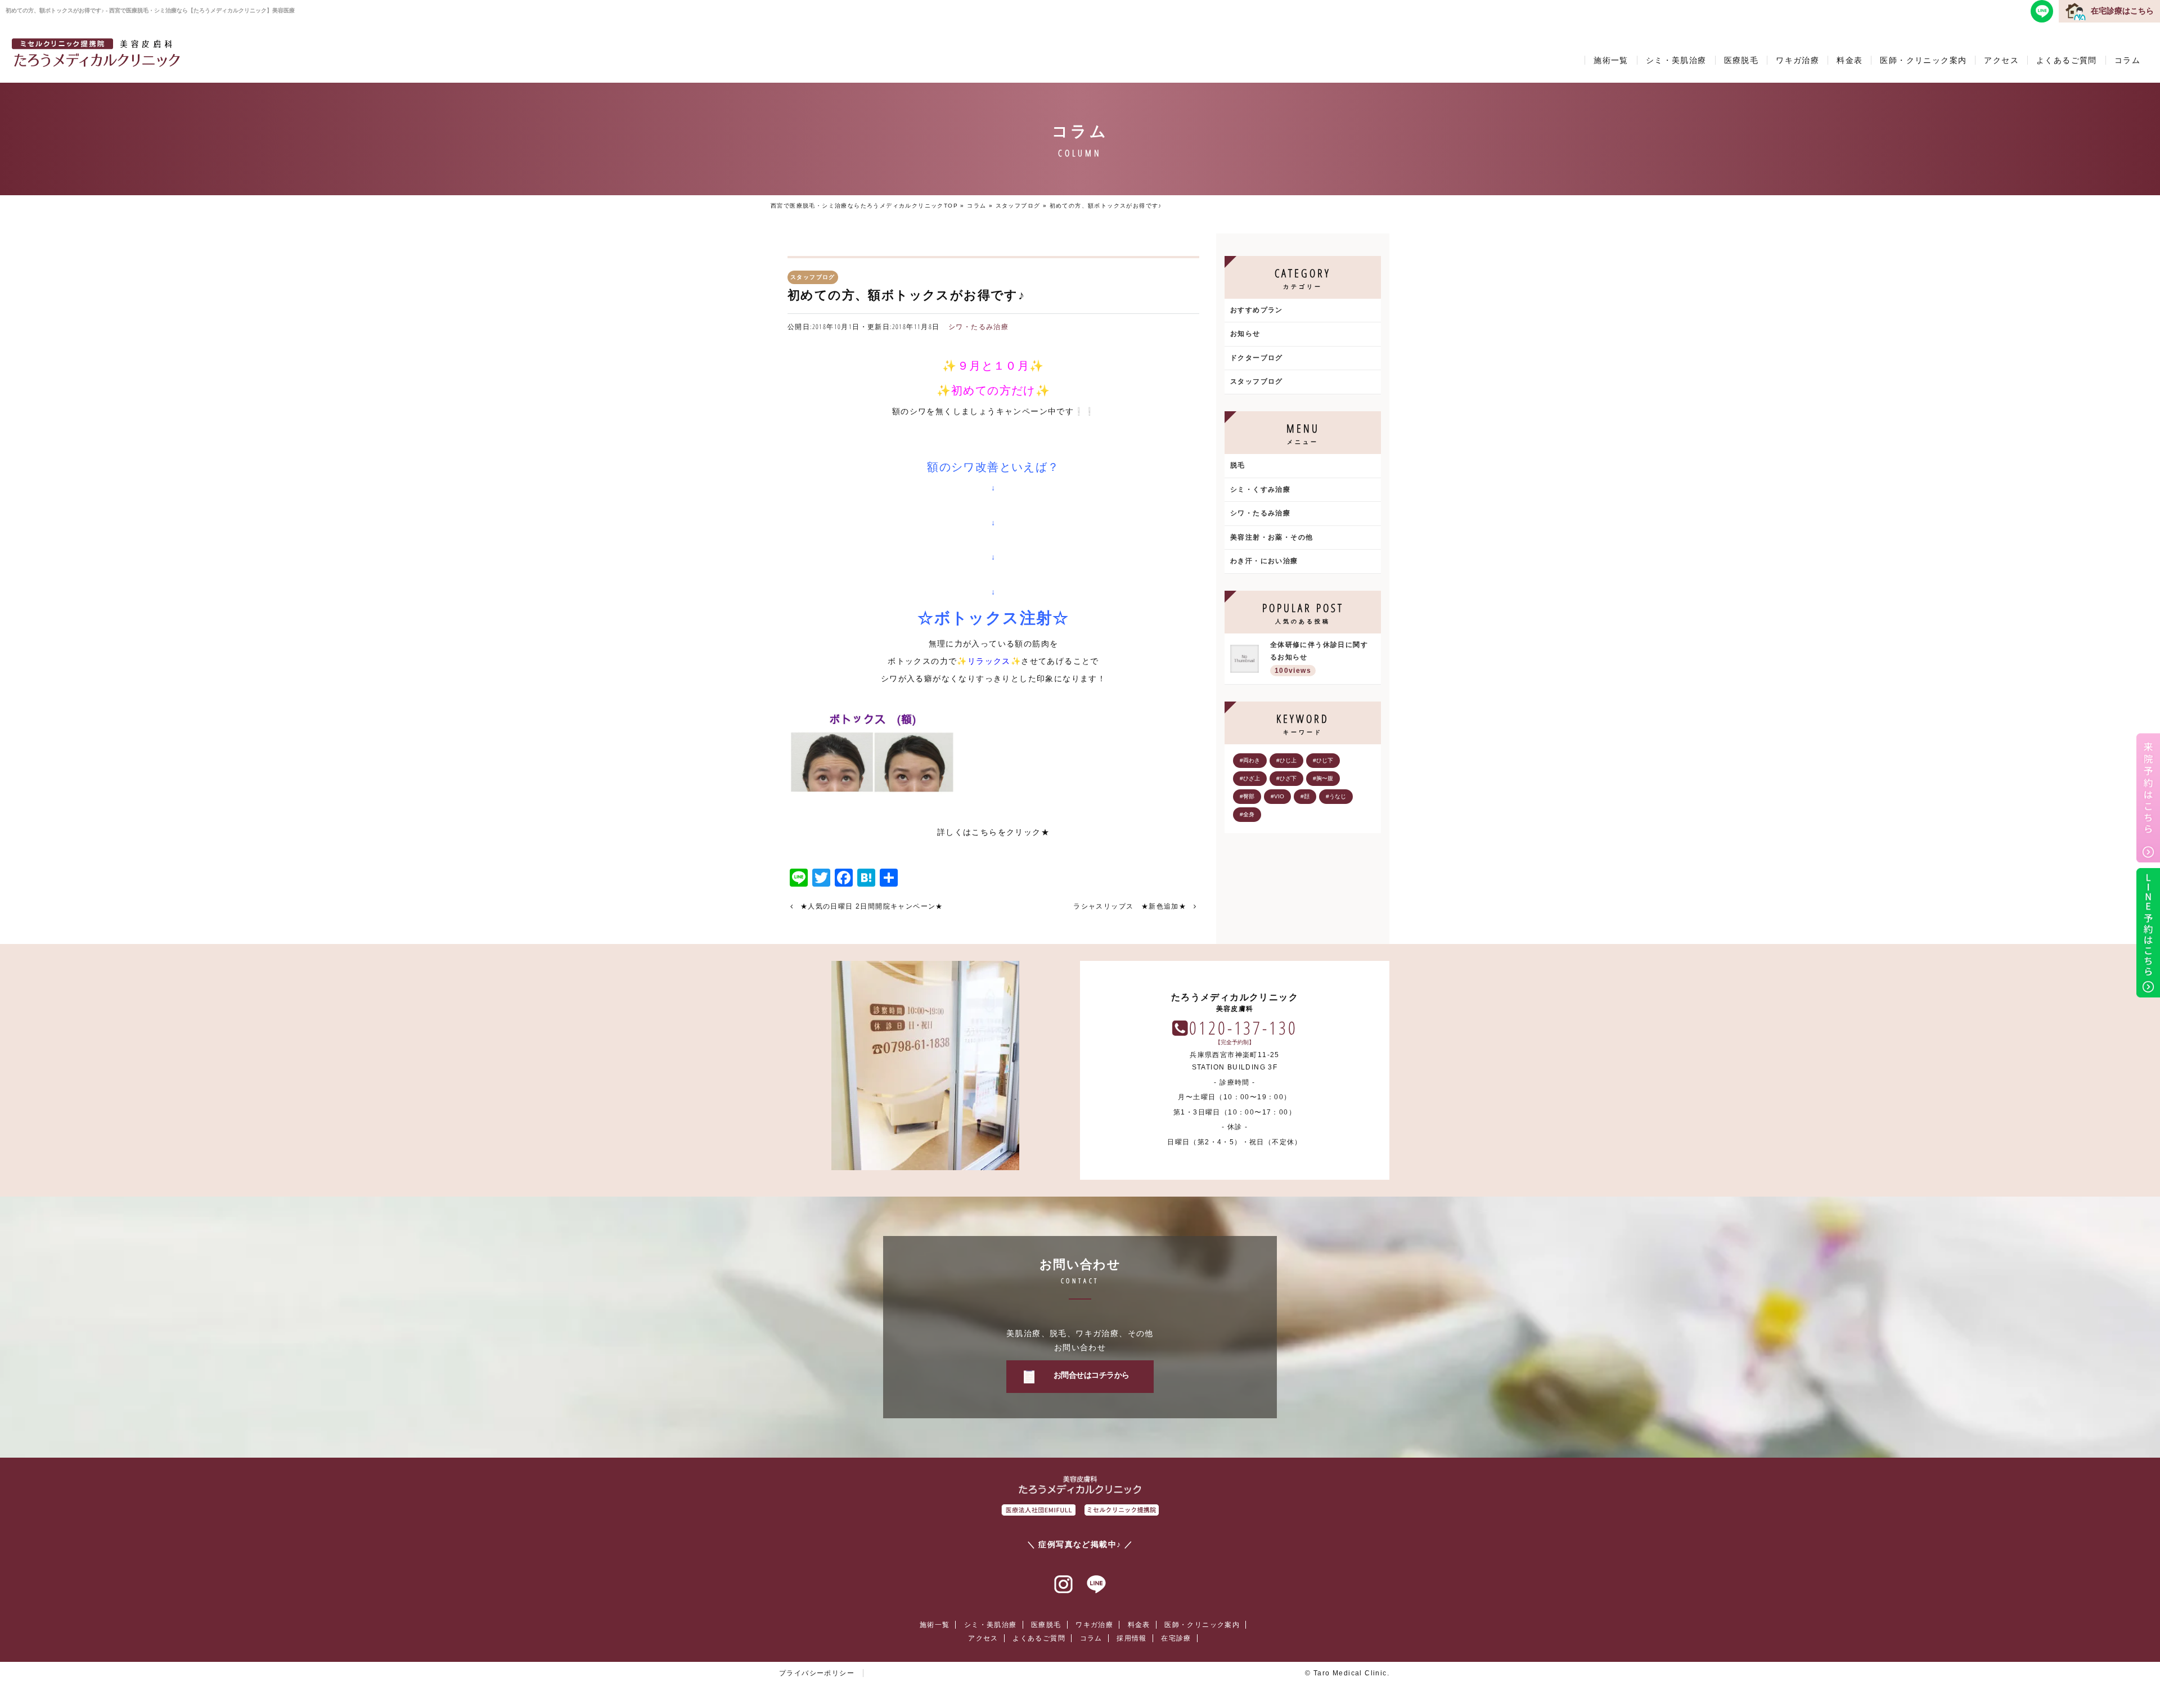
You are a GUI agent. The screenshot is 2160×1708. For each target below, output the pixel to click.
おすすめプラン (1257, 310)
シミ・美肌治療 (1676, 60)
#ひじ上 (1286, 760)
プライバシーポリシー (817, 1673)
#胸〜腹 (1323, 778)
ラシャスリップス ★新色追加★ (1130, 906)
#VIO (1277, 796)
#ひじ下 (1323, 760)
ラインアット (1096, 1585)
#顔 (1305, 796)
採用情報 (1132, 1638)
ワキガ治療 (1797, 60)
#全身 (1247, 814)
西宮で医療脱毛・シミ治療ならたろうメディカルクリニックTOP (864, 206)
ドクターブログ (1257, 358)
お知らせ (1245, 334)
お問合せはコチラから (1092, 1375)
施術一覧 (1611, 60)
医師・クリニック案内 (1923, 60)
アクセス (2001, 60)
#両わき (1250, 760)
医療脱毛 (1741, 60)
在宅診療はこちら (2122, 11)
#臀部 (1247, 796)
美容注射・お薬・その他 (1272, 537)
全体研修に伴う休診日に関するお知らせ (1319, 658)
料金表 (1849, 60)
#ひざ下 (1286, 778)
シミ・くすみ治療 (1260, 489)
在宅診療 (1176, 1638)
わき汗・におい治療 (1264, 561)
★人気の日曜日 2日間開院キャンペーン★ (872, 906)
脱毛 (1238, 465)
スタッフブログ (1018, 206)
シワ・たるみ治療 (978, 327)
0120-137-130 (1243, 1028)
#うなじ (1336, 796)
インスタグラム (1064, 1585)
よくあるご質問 (2067, 60)
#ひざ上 (1250, 778)
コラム (2127, 60)
